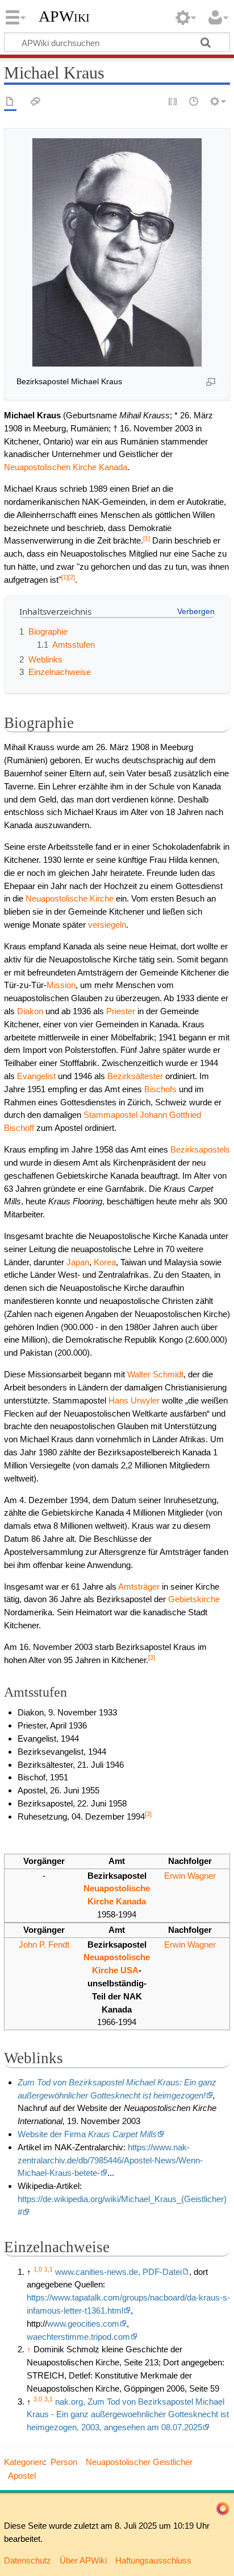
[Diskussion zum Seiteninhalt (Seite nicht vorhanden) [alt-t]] (36, 102)
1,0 (38, 2269)
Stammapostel (110, 1115)
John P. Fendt (44, 1945)
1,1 (49, 2269)
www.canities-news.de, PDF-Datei (118, 2272)
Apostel (22, 2476)
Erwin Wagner (190, 1876)
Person (64, 2462)
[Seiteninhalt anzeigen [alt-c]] (10, 102)
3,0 (38, 2399)
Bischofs (160, 1089)
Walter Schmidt (155, 1374)
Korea (105, 1262)
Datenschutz (28, 2560)
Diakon (30, 1011)
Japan (78, 1262)
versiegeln (107, 925)
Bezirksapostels (200, 1149)
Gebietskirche (194, 1599)
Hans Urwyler (134, 1400)
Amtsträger (139, 1587)
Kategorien (24, 2462)
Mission (61, 985)
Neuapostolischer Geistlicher (139, 2462)
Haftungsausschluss (153, 2560)
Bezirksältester (135, 1076)
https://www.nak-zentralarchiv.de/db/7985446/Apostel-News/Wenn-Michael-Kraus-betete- (110, 2160)
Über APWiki (83, 2560)
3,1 (49, 2399)
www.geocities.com (83, 2324)
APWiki (64, 17)
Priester (121, 1011)
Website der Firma (87, 2134)
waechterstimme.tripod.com (78, 2337)
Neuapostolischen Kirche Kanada (66, 467)
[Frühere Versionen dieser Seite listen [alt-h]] (194, 102)
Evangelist (36, 1076)
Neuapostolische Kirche (70, 898)
